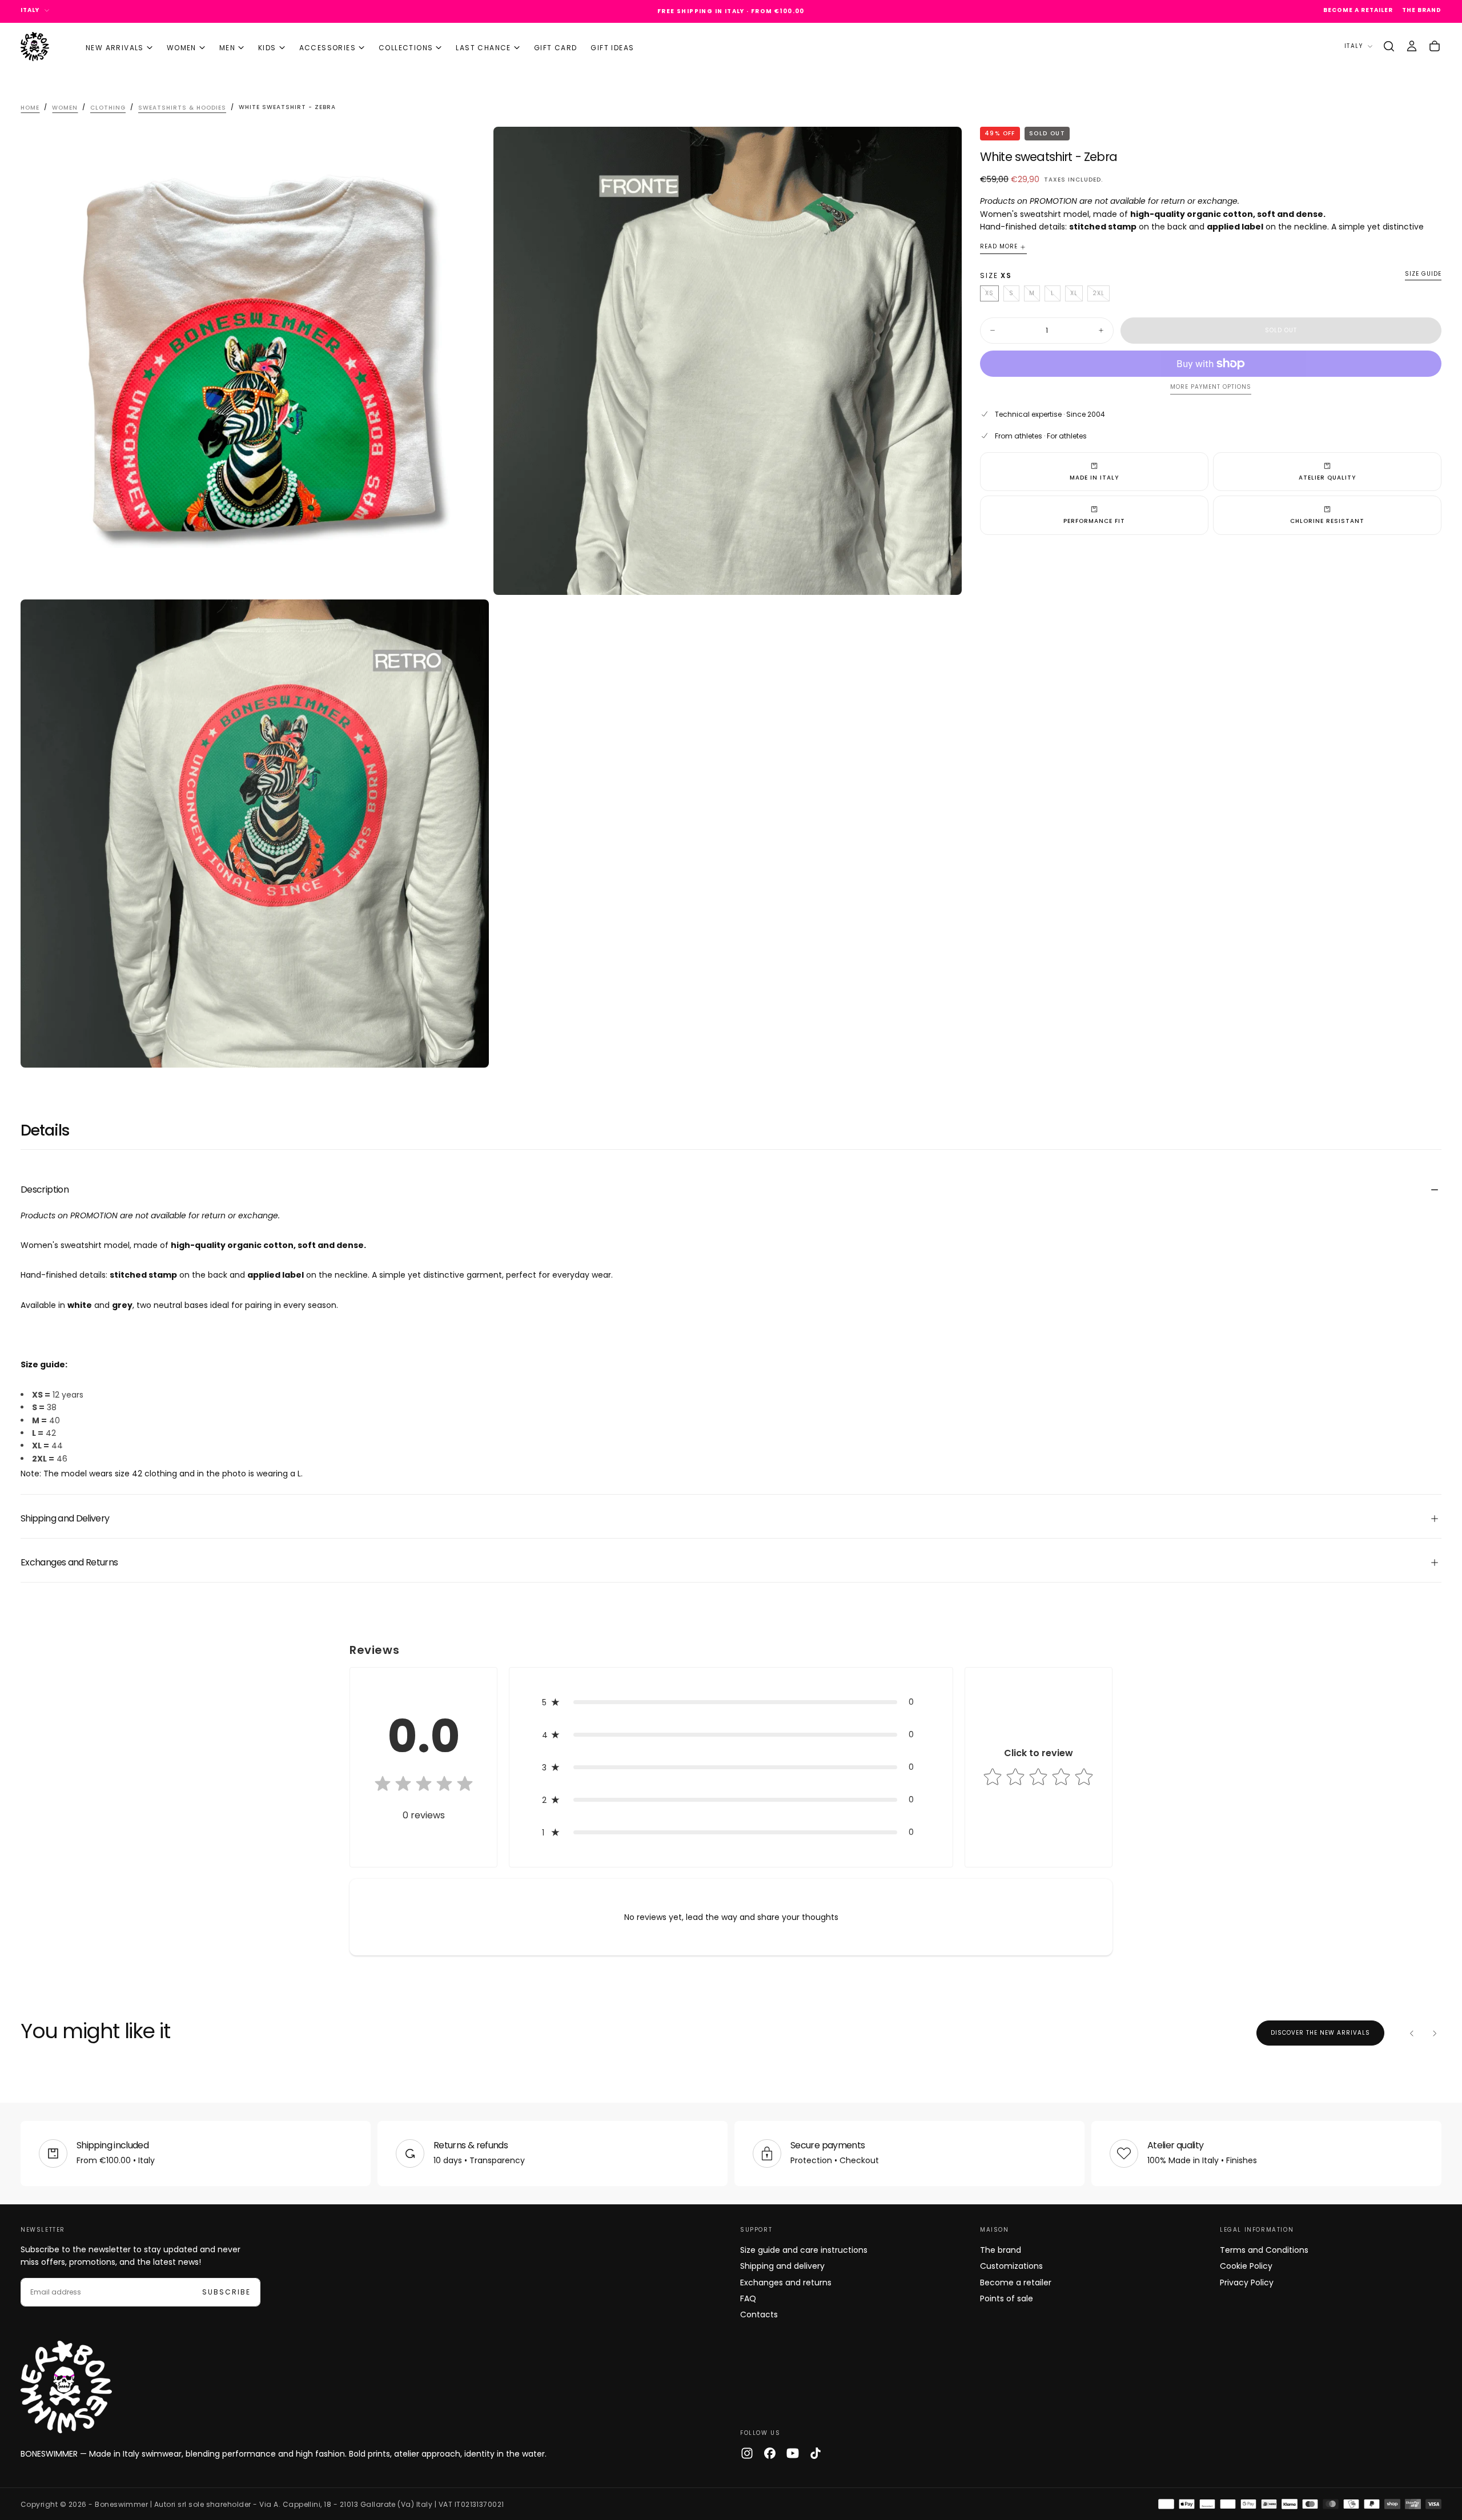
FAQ (748, 2298)
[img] (424, 1785)
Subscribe (226, 2292)
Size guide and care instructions (804, 2250)
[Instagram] (747, 2453)
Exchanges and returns (786, 2283)
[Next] (1435, 2033)
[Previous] (1412, 2033)
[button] (1389, 46)
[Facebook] (770, 2453)
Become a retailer (1016, 2283)
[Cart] (1435, 46)
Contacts (759, 2314)
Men (227, 48)
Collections (406, 48)
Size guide (1423, 274)
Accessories (328, 48)
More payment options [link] (1211, 387)
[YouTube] (793, 2453)
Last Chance (483, 48)
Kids (267, 48)
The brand (1001, 2250)
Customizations (1011, 2266)
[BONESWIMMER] (66, 2387)
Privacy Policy (1247, 2283)
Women (182, 48)
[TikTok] (816, 2453)
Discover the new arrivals (1320, 2033)
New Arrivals (115, 48)
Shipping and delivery (782, 2266)
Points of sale (1007, 2298)
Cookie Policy (1246, 2266)
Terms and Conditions (1264, 2250)
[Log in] (1412, 46)
